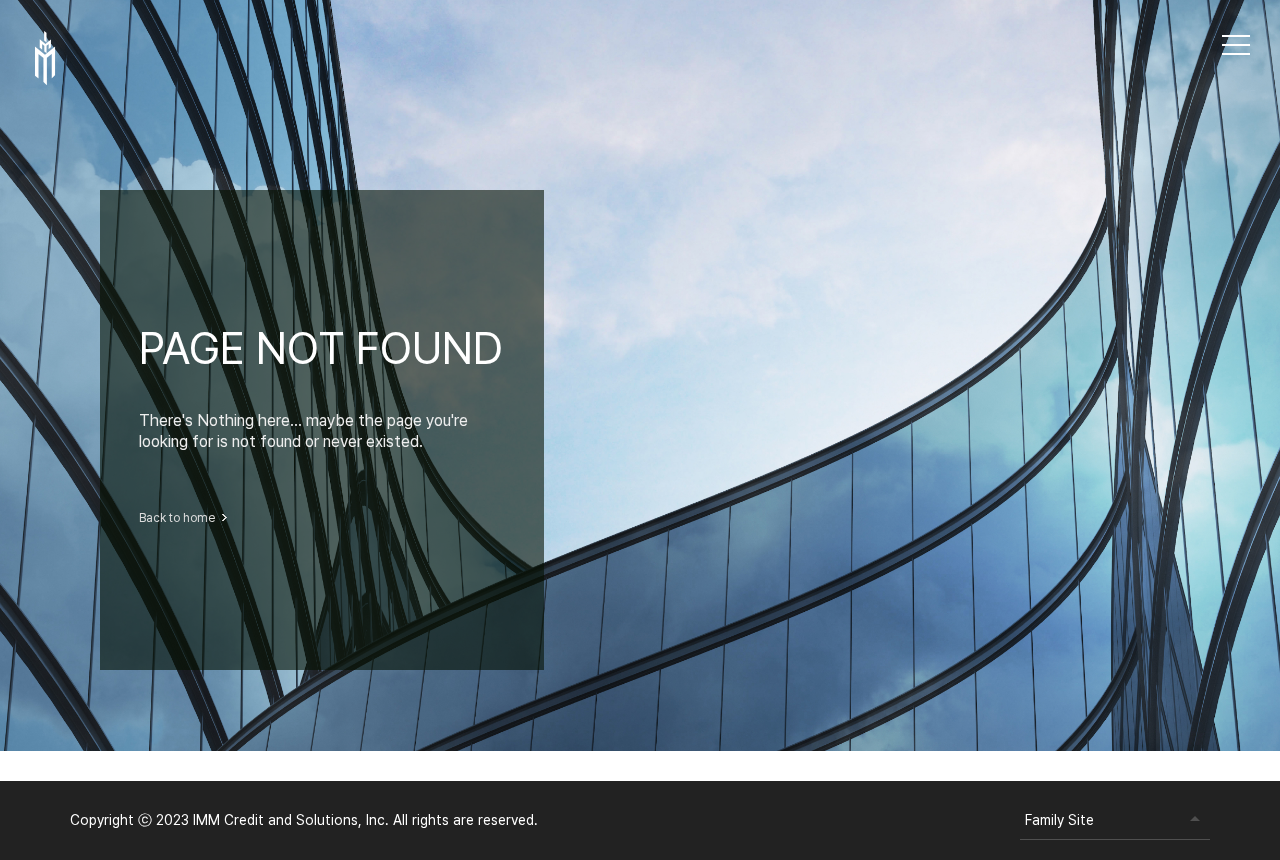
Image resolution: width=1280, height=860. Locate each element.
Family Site (1059, 820)
